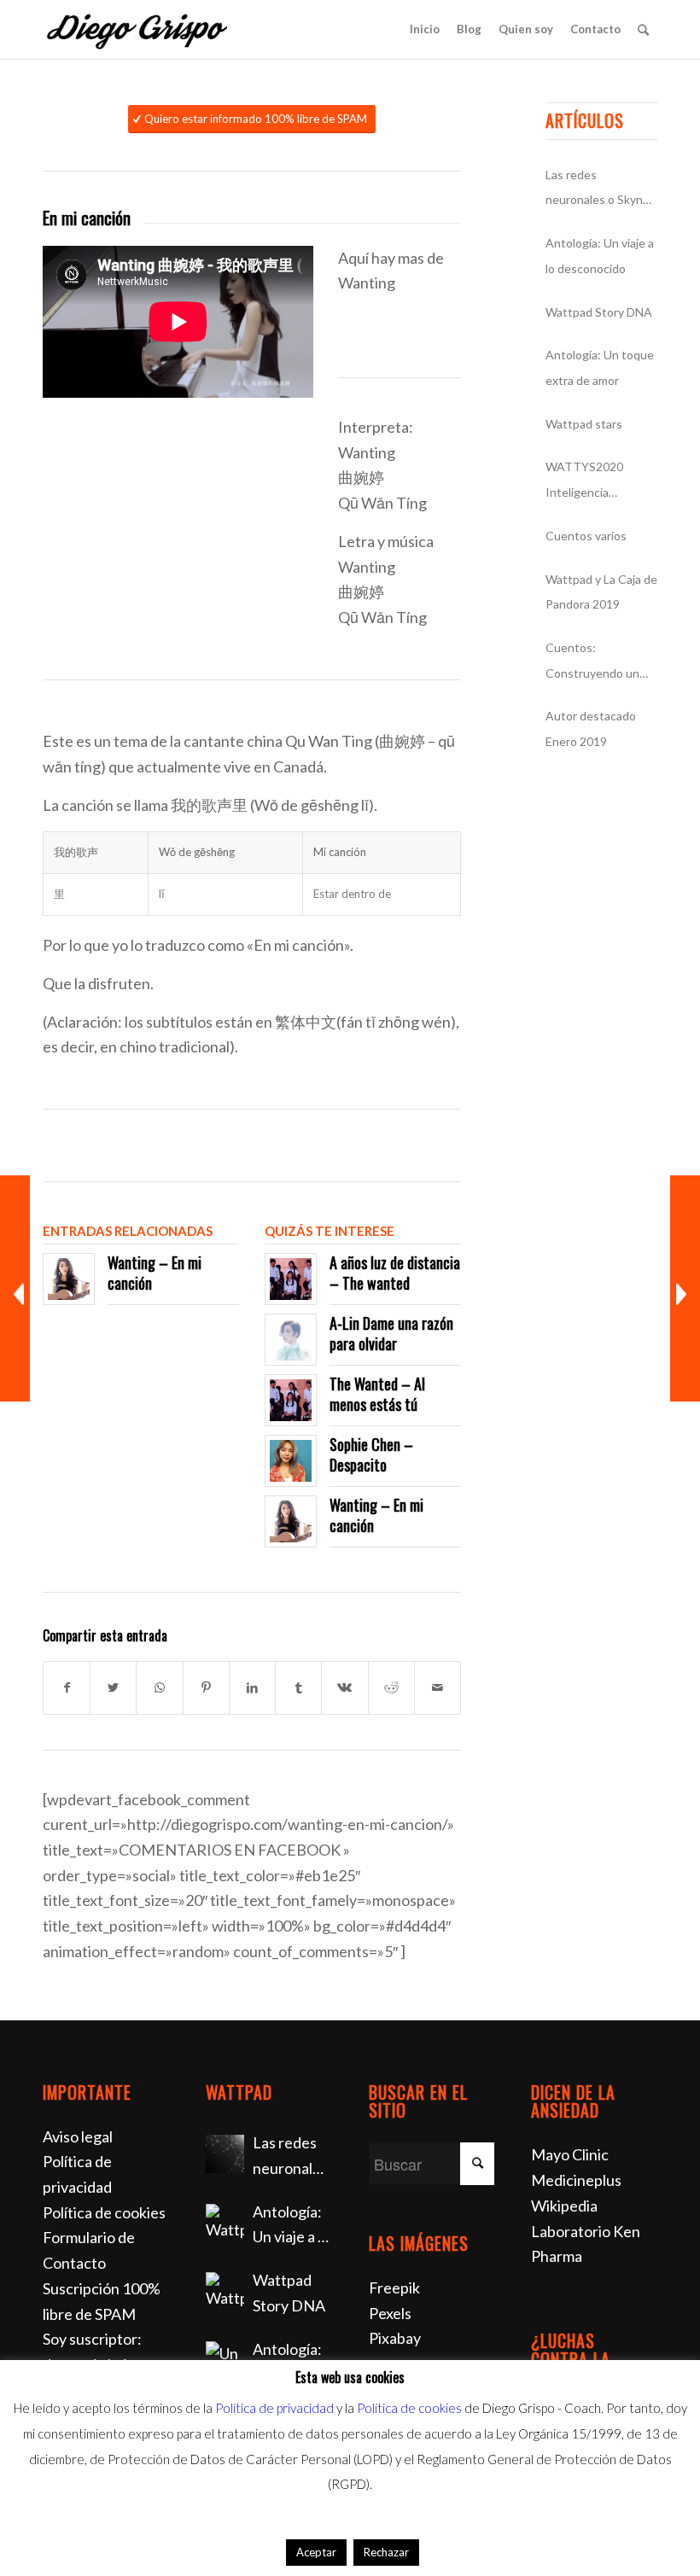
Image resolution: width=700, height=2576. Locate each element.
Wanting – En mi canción (155, 1272)
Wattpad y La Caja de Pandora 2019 (601, 592)
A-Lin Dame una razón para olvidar (391, 1333)
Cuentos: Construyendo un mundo (592, 663)
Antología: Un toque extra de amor (600, 367)
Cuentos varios (586, 536)
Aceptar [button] (316, 2552)
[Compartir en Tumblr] (298, 1688)
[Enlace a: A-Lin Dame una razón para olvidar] (291, 1340)
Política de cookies (104, 2212)
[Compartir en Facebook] (67, 1688)
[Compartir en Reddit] (391, 1688)
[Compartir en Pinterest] (206, 1688)
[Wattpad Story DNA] (225, 2291)
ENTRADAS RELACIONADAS (128, 1231)
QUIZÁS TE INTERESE (330, 1231)
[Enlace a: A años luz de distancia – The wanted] (291, 1279)
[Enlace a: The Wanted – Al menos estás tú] (291, 1400)
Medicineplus (576, 2180)
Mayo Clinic (570, 2154)
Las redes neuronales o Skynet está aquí (600, 190)
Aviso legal (78, 2136)
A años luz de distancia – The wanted (395, 1272)
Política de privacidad (274, 2408)
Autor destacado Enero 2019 (591, 729)
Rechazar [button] (386, 2552)
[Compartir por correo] (437, 1688)
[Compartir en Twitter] (113, 1688)
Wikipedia (564, 2206)
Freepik (394, 2288)
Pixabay (395, 2338)
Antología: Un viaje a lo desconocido (600, 256)
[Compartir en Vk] (344, 1688)
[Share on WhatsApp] (159, 1688)
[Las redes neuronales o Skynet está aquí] (225, 2154)
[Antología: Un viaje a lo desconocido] (225, 2223)
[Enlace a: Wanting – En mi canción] (69, 1279)
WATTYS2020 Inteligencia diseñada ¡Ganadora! (601, 482)
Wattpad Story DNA (599, 312)
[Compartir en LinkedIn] (252, 1688)
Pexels (390, 2313)
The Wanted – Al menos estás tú (377, 1393)
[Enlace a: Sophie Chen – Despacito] (291, 1461)
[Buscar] (643, 29)
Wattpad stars (584, 424)
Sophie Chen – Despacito (371, 1454)
